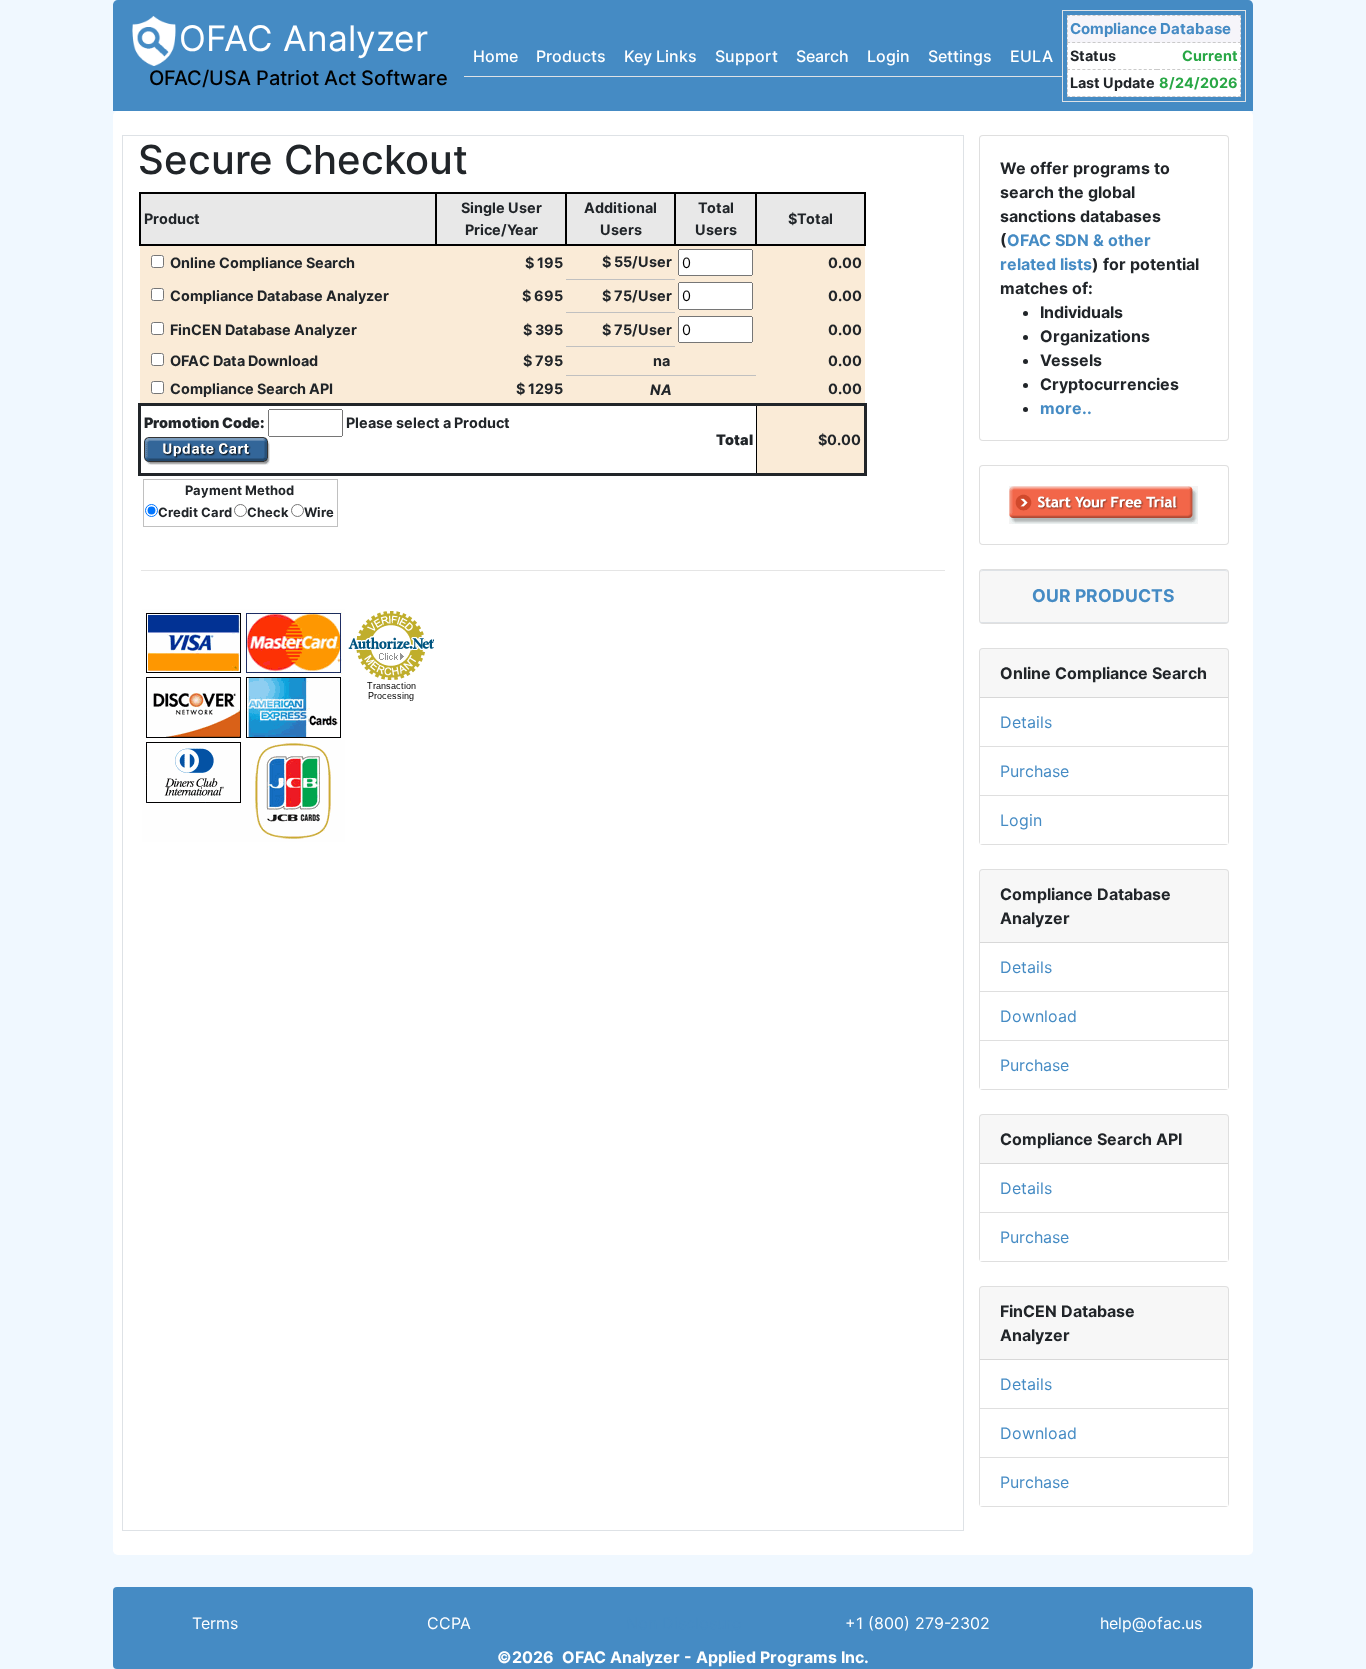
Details (1026, 722)
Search (822, 56)
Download (1038, 1016)
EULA (1031, 56)
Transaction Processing (391, 691)
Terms (215, 1623)
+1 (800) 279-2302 (917, 1623)
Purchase (1034, 771)
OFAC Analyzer (298, 53)
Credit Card (195, 512)
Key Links (660, 56)
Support (746, 56)
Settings (960, 56)
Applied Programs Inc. (782, 1657)
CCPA (449, 1623)
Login (888, 56)
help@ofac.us (1151, 1623)
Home (495, 56)
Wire (319, 512)
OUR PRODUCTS (1103, 595)
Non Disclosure (683, 1623)
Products (571, 56)
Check (268, 512)
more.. (1066, 408)
